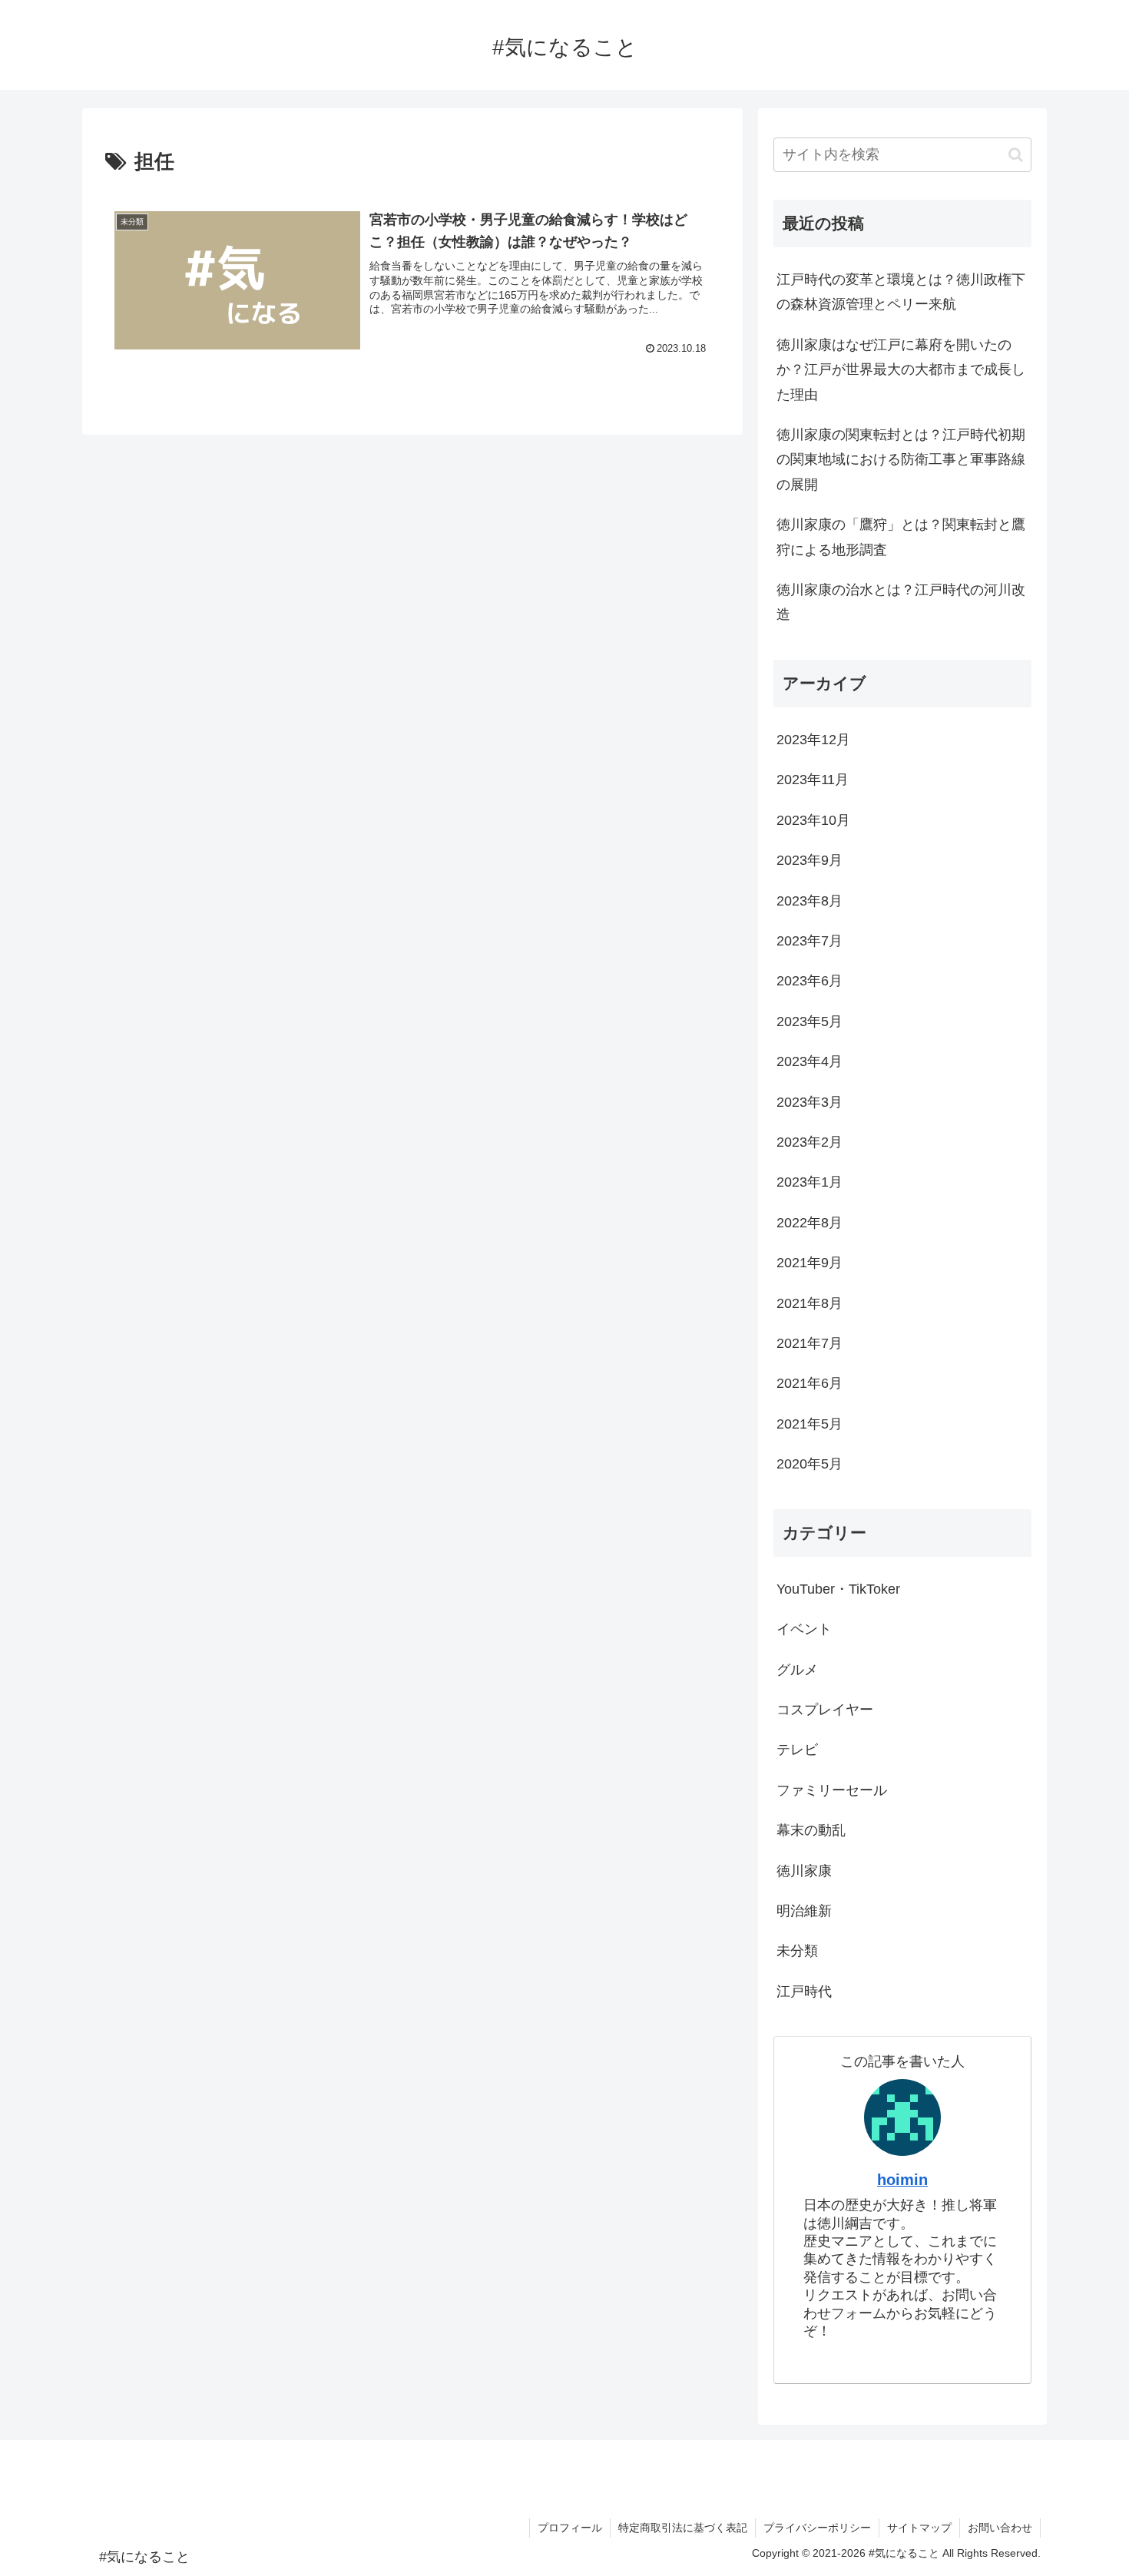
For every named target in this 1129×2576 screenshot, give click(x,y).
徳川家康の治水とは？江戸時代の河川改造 (901, 602)
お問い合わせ (1000, 2528)
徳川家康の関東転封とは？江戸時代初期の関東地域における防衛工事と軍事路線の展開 (901, 460)
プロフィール (570, 2528)
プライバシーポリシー (817, 2528)
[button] (1016, 155)
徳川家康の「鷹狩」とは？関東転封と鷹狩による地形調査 (901, 537)
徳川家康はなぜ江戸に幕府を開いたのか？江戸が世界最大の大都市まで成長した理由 (901, 370)
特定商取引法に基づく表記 (683, 2528)
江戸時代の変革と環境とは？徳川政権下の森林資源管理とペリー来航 (901, 292)
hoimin (902, 2180)
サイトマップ (919, 2528)
